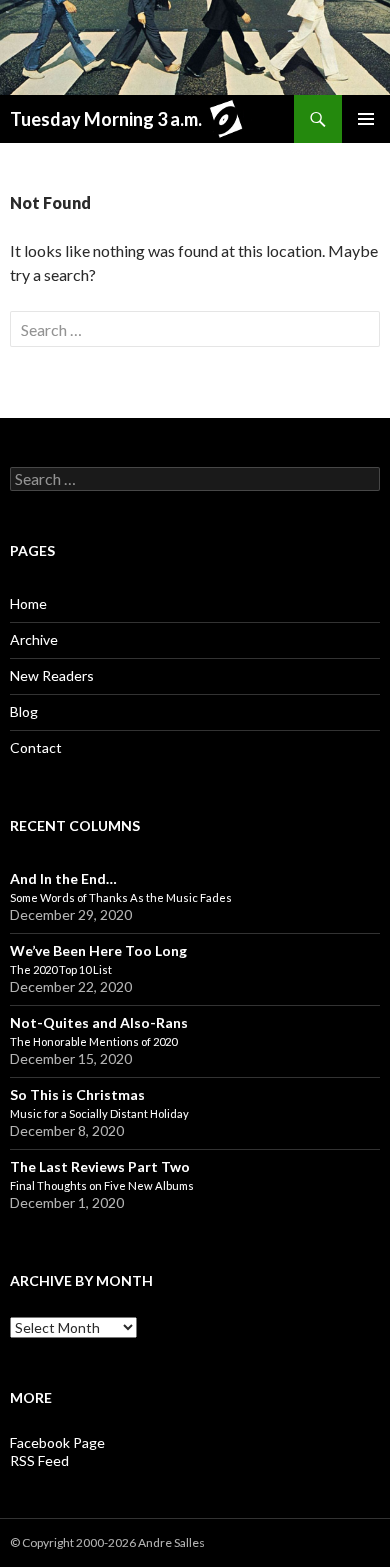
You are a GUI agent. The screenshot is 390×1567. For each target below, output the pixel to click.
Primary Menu (366, 119)
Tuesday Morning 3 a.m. (106, 119)
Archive (34, 639)
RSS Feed (39, 1460)
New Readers (52, 675)
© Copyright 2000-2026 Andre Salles (107, 1542)
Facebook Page (57, 1442)
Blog (24, 711)
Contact (36, 747)
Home (28, 603)
